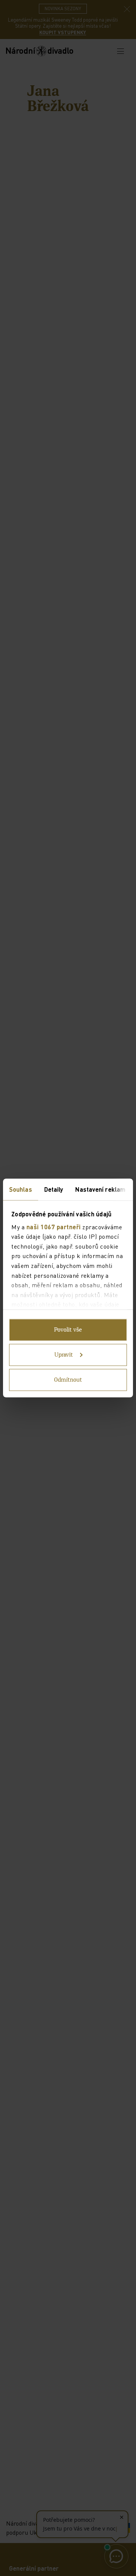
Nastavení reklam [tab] (100, 1189)
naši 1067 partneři (54, 1226)
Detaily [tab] (54, 1189)
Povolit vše (68, 1330)
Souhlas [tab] (21, 1189)
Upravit (64, 1355)
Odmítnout (68, 1380)
